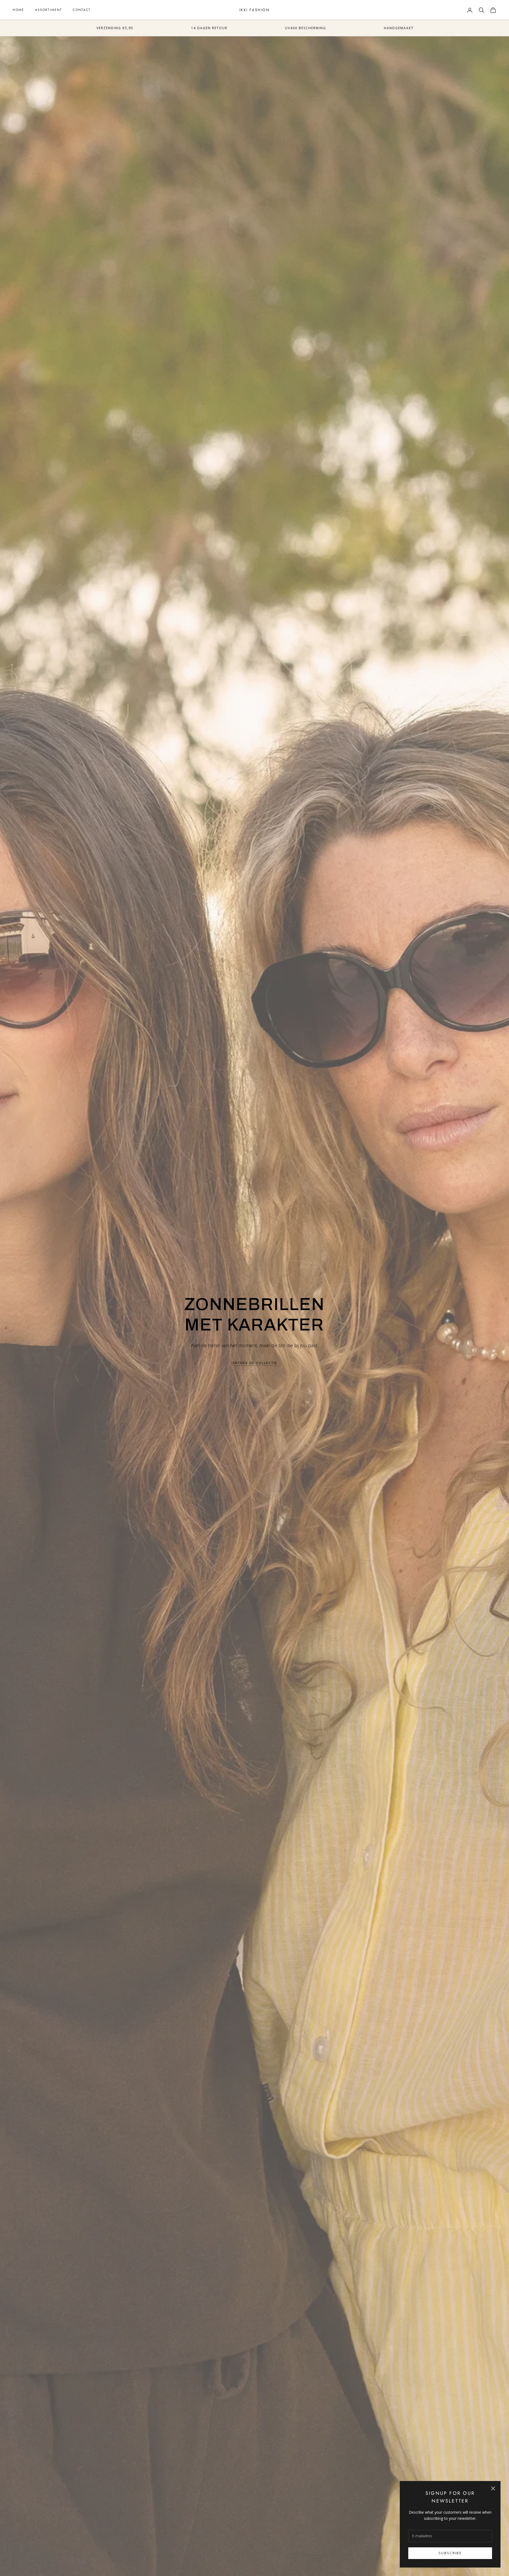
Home (19, 10)
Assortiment (49, 10)
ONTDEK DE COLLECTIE (254, 1363)
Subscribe (450, 2553)
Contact (82, 10)
